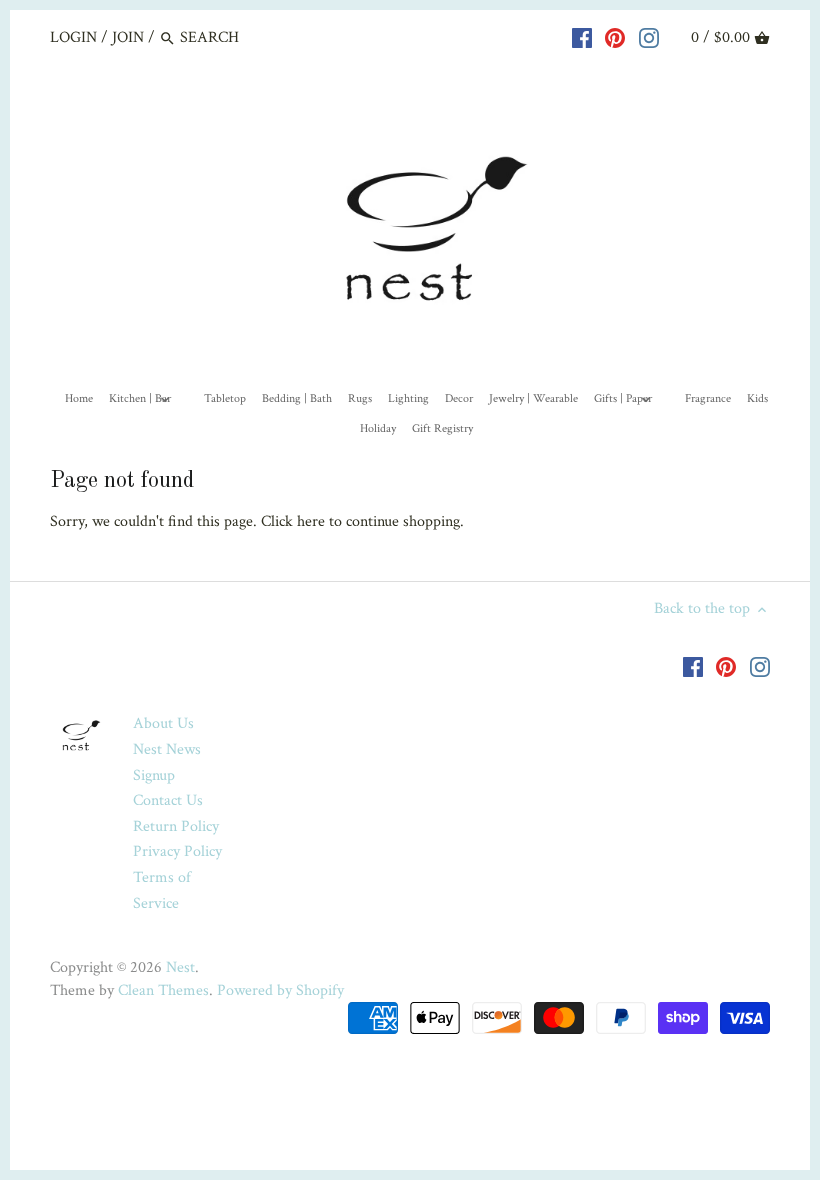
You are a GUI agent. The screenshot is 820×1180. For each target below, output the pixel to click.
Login (73, 37)
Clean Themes (163, 990)
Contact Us (168, 800)
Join (128, 37)
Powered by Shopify (280, 990)
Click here (293, 521)
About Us (163, 723)
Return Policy (176, 826)
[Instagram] (649, 37)
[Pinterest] (615, 37)
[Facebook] (582, 37)
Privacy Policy (177, 851)
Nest (180, 967)
